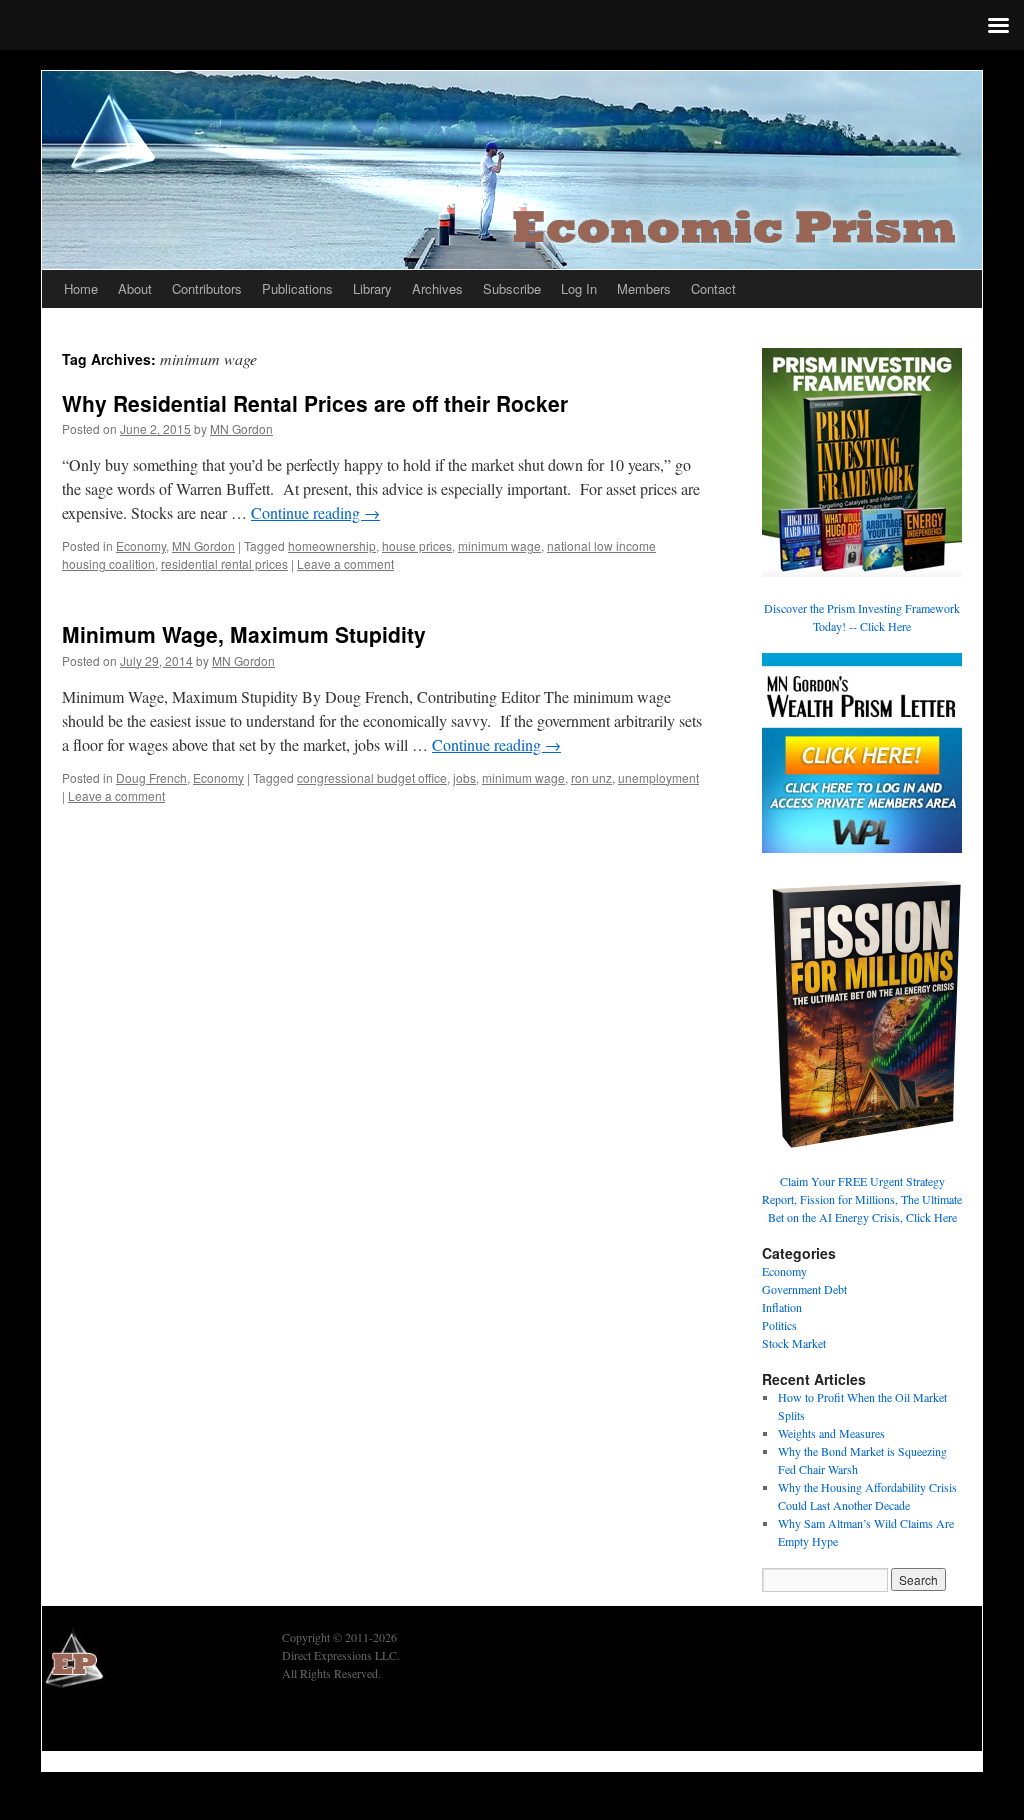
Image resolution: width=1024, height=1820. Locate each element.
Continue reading (315, 512)
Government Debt (804, 1289)
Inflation (782, 1307)
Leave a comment (345, 563)
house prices (417, 545)
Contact (713, 288)
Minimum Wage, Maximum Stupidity (244, 634)
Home (81, 288)
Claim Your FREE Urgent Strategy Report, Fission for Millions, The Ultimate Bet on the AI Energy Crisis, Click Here (862, 1199)
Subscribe (512, 288)
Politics (779, 1325)
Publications (297, 288)
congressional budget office (372, 777)
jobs (464, 777)
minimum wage (499, 545)
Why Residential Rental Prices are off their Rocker (315, 403)
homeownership (332, 545)
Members (644, 288)
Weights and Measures (831, 1433)
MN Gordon (241, 428)
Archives (437, 288)
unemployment (658, 777)
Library (372, 288)
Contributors (207, 288)
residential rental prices (224, 563)
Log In (579, 288)
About (135, 288)
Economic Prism (97, 1724)
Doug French (151, 777)
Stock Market (794, 1343)
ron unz (591, 777)
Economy (141, 545)
